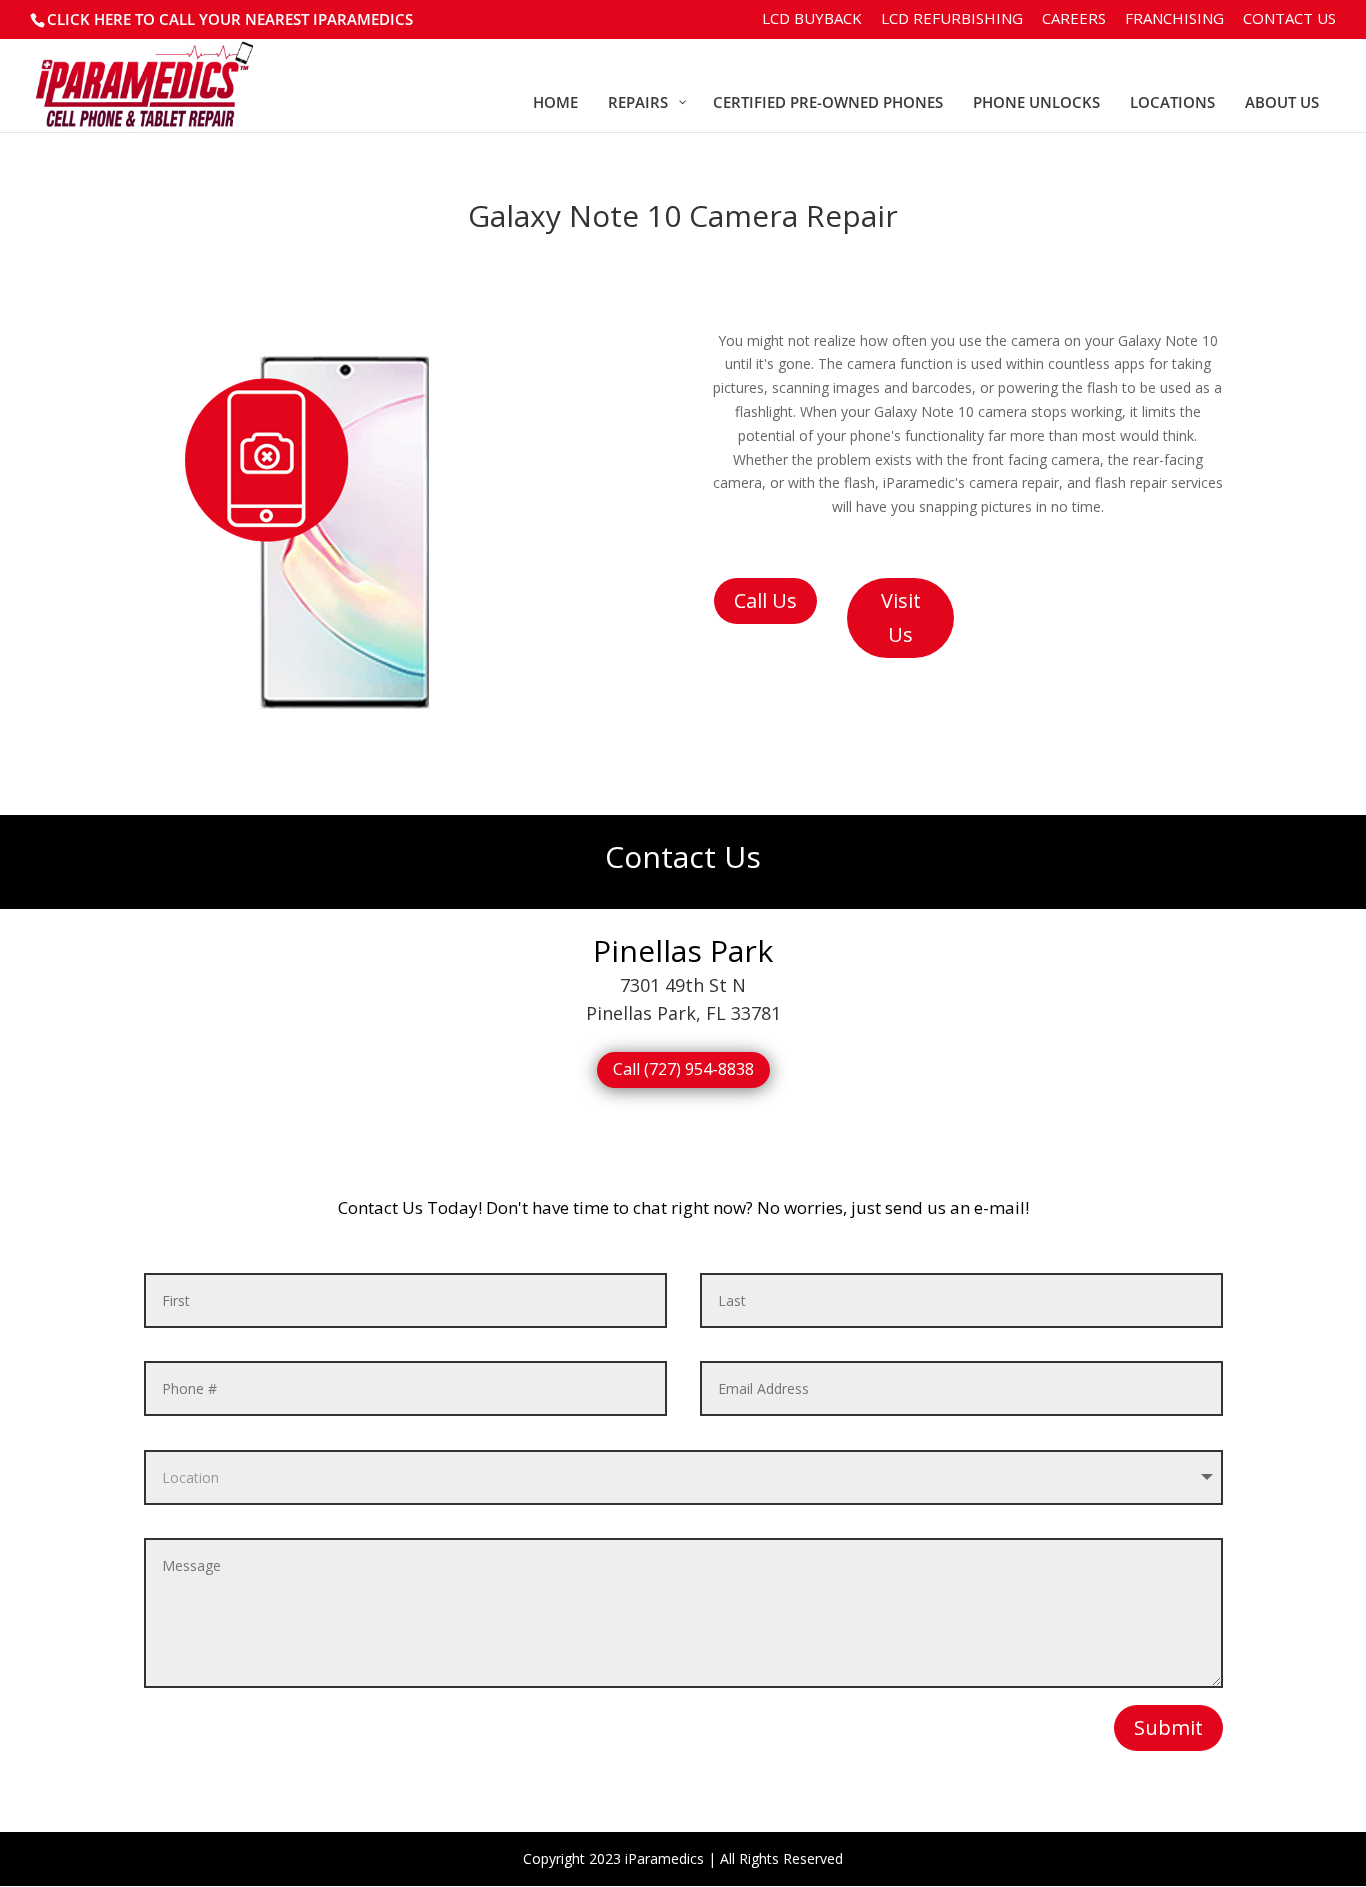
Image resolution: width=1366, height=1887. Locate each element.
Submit (1168, 1727)
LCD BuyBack (812, 19)
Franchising (1174, 19)
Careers (1074, 19)
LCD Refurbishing (952, 19)
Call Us (765, 600)
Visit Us (901, 617)
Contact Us (1289, 19)
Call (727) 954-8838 (683, 1069)
